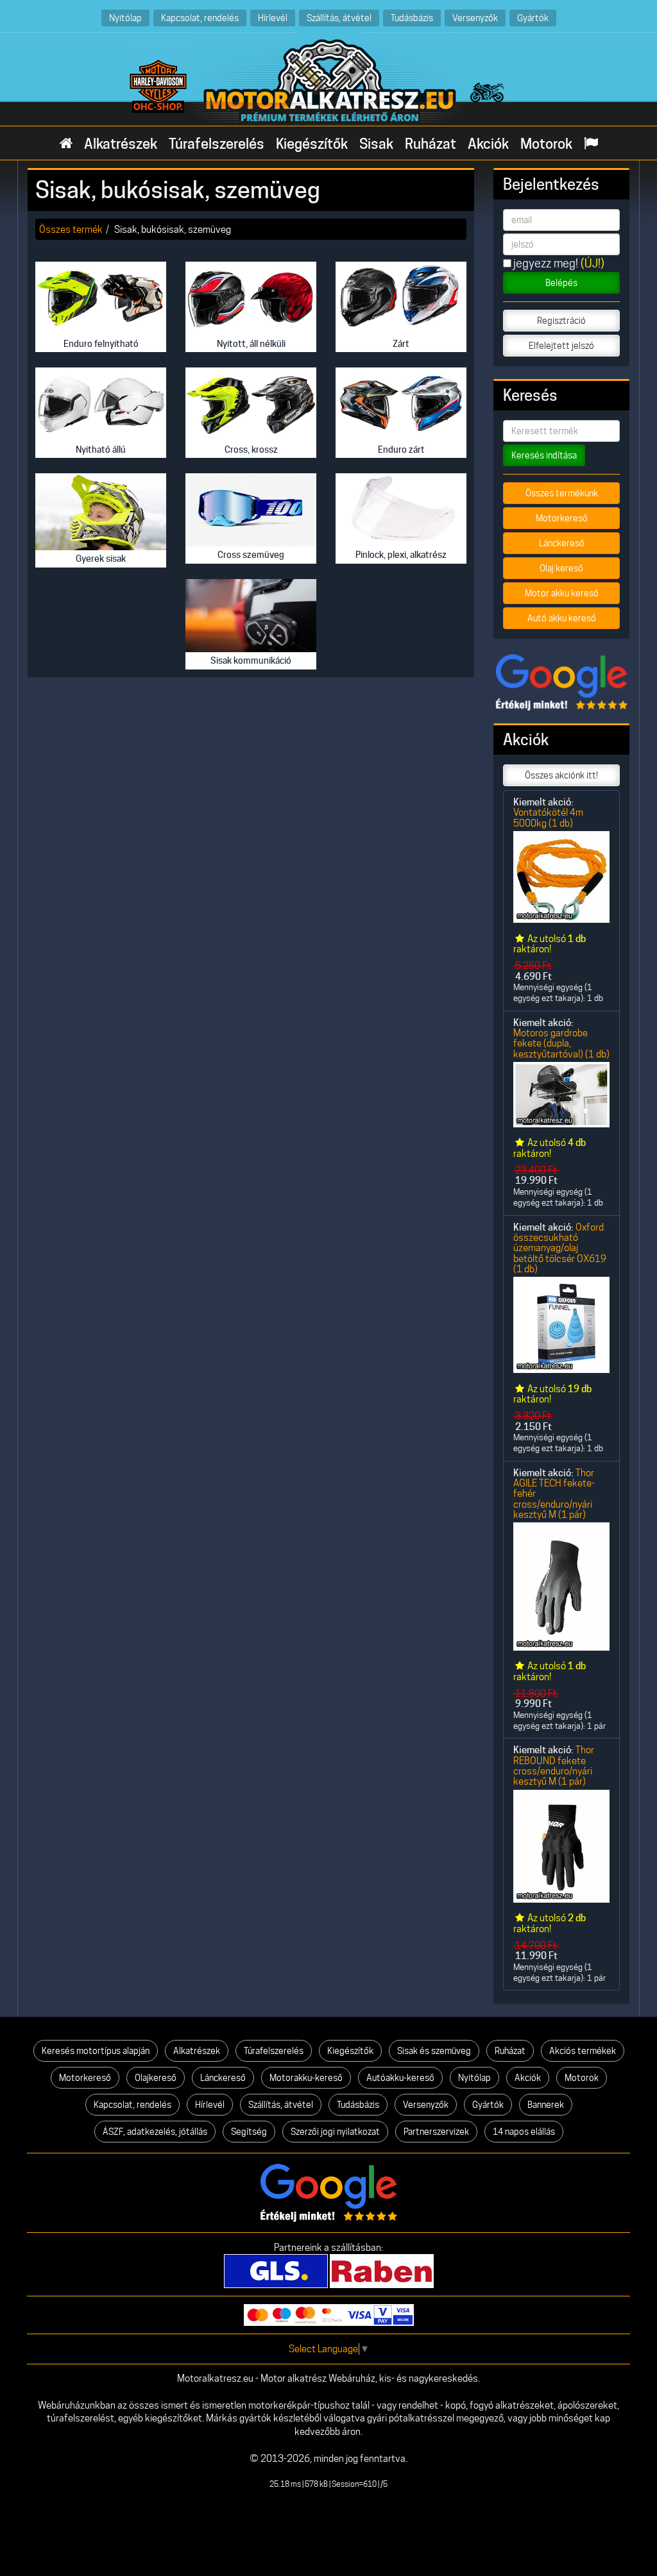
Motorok (546, 144)
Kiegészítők (312, 144)
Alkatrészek (121, 144)
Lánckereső (562, 543)
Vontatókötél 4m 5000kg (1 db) (548, 817)
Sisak (376, 144)
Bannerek (546, 2105)
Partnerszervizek (436, 2132)
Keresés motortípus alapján (96, 2051)
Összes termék (71, 229)
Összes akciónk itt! (561, 775)
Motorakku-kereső (306, 2078)
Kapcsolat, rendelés (200, 18)
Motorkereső (562, 518)
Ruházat (431, 144)
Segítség (249, 2132)
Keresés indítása (544, 455)
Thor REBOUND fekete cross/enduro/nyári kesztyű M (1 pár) (554, 1765)
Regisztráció (561, 321)
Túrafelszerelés (217, 144)
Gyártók (533, 18)
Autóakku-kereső (400, 2078)
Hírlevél (273, 18)
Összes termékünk (562, 493)
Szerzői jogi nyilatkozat (335, 2132)
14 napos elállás (524, 2132)
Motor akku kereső (562, 593)
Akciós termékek (583, 2051)
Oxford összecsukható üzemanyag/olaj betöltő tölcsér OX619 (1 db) (560, 1248)
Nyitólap (125, 18)
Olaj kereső (561, 568)
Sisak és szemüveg (434, 2051)
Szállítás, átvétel (339, 18)
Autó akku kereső (562, 618)
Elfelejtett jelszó (561, 346)
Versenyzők (475, 18)
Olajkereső (156, 2078)
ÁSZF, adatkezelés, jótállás (155, 2132)
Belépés (561, 283)
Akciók (488, 144)
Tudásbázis (412, 18)
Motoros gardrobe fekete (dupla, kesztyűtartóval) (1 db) (561, 1043)
